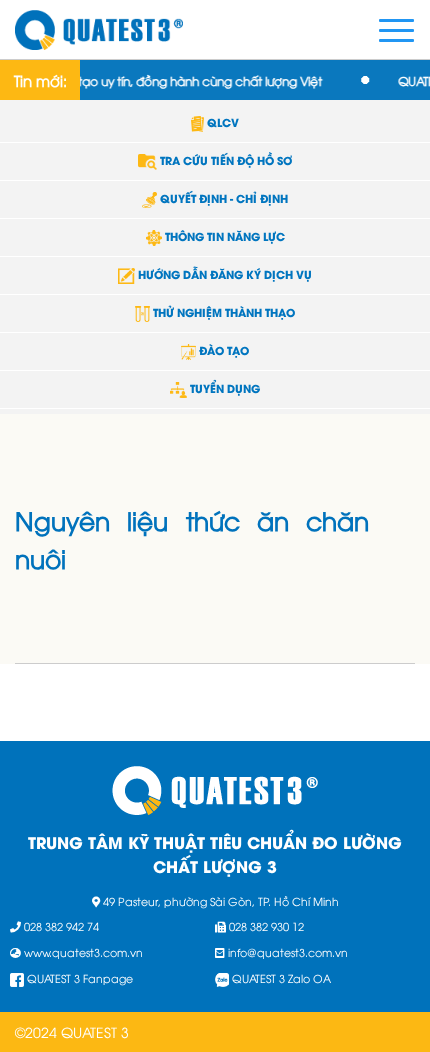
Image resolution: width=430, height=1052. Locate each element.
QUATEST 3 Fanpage (80, 977)
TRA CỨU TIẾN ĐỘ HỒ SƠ (224, 160)
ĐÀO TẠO (222, 350)
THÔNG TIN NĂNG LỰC (223, 236)
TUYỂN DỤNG (223, 388)
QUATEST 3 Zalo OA (281, 977)
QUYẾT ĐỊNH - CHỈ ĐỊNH (222, 198)
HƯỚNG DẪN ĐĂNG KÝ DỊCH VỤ (223, 274)
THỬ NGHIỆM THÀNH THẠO (222, 312)
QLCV (221, 122)
